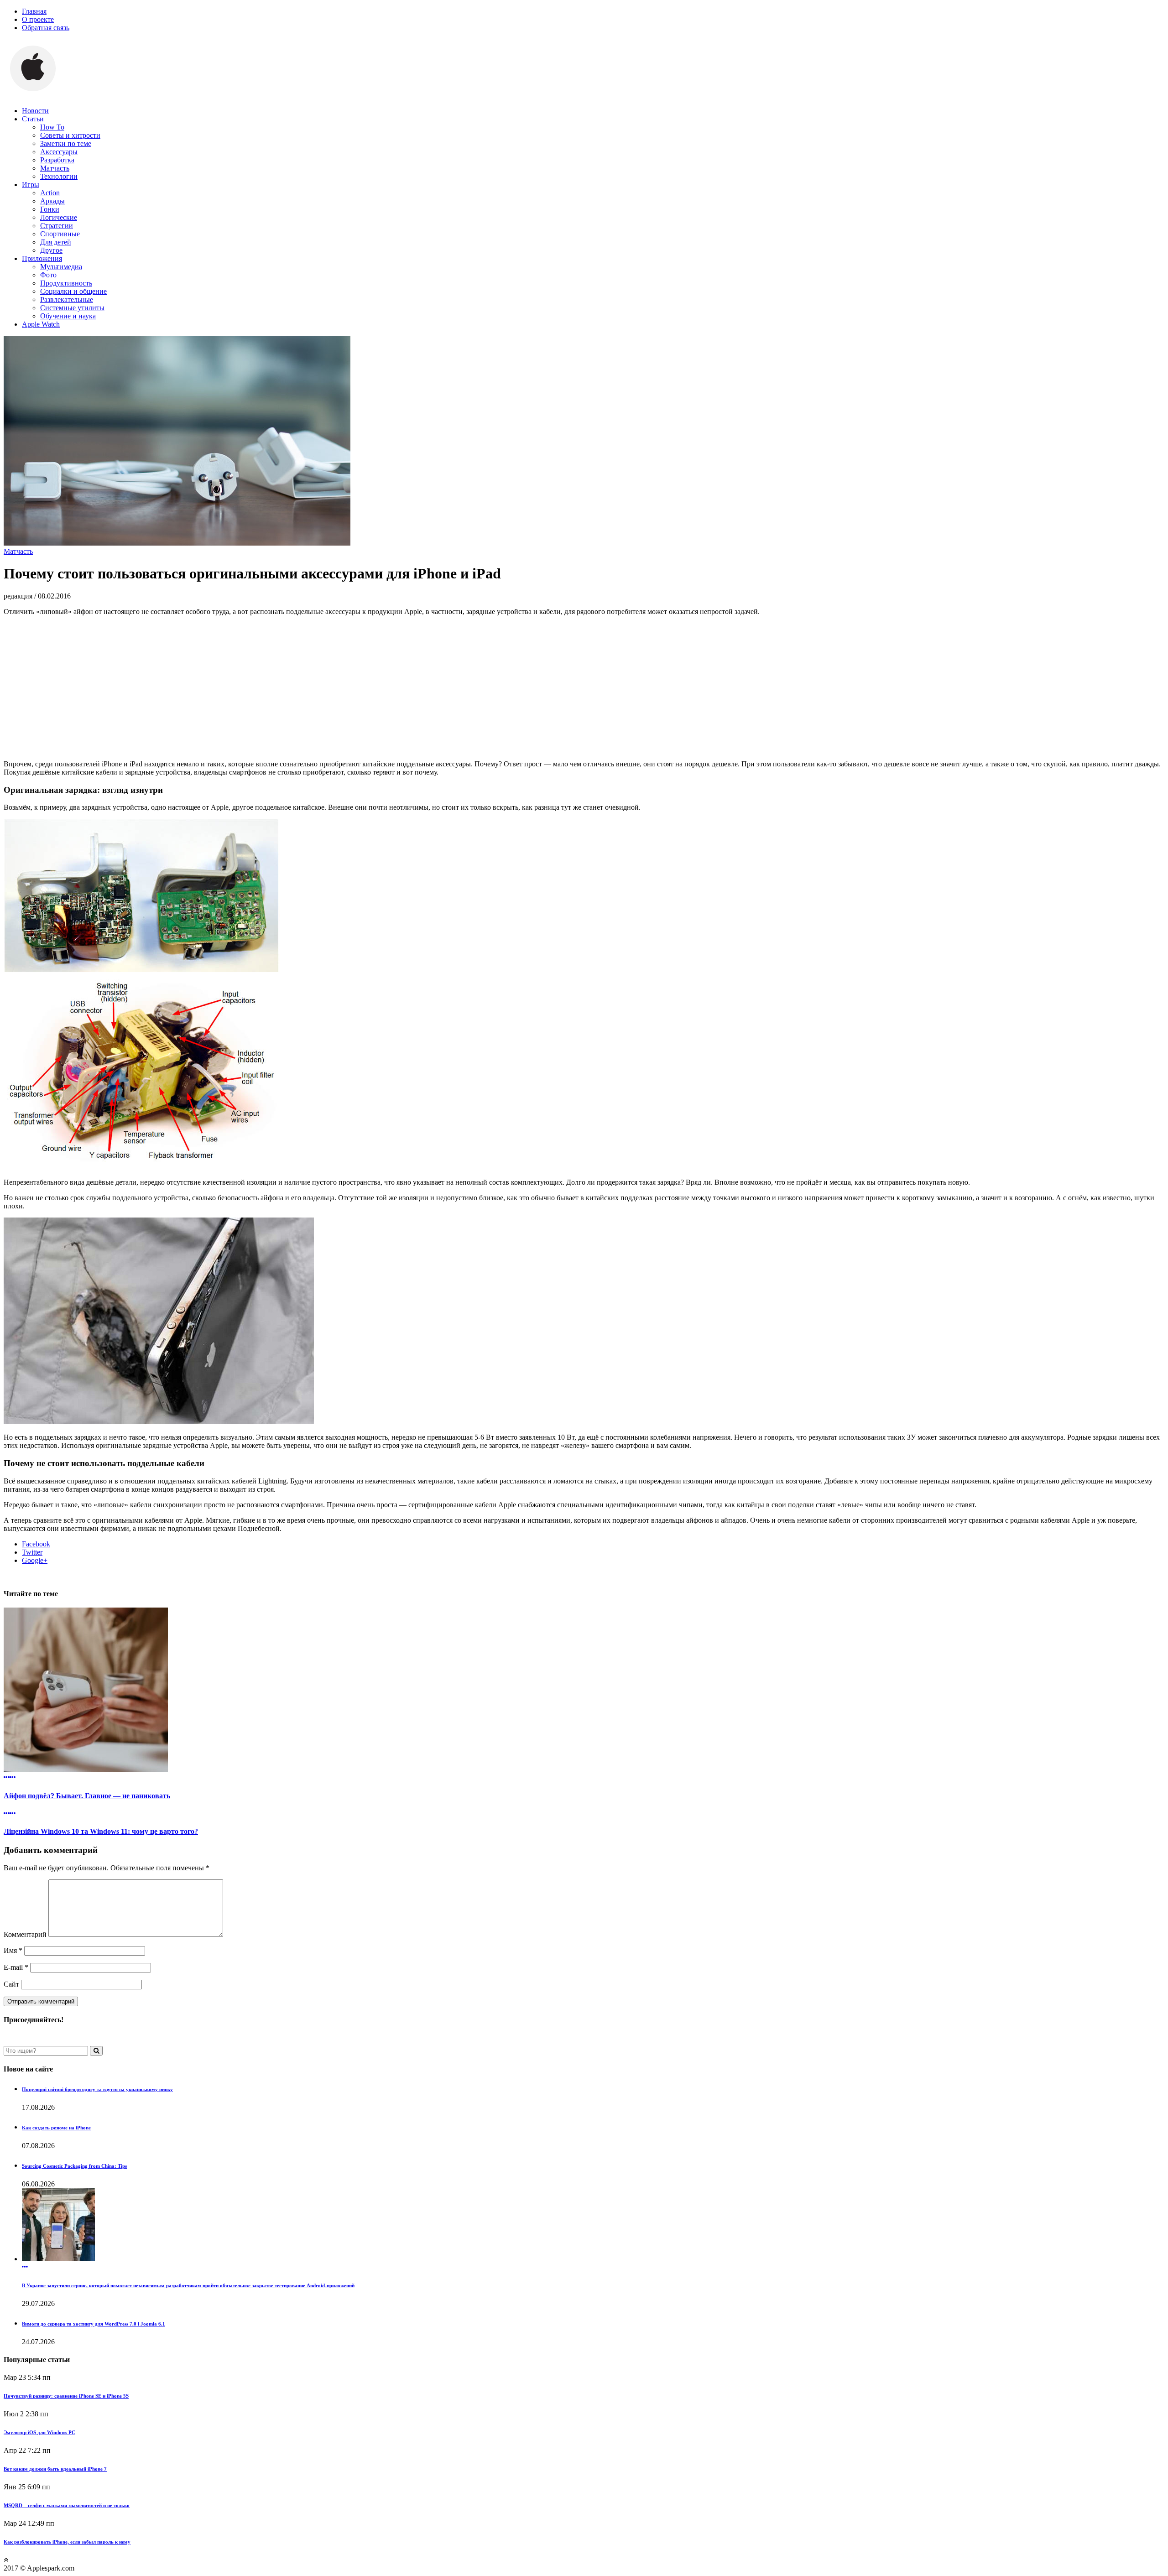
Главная (34, 11)
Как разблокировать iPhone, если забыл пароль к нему (67, 2542)
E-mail (16, 1967)
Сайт (11, 1984)
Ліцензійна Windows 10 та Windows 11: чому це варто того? (101, 1831)
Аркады (52, 201)
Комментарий (25, 1934)
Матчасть (55, 168)
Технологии (59, 176)
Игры (31, 185)
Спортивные (60, 234)
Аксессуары (59, 152)
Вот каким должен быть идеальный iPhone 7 (55, 2469)
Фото (48, 275)
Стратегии (57, 226)
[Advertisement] (584, 687)
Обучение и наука (68, 316)
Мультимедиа (61, 267)
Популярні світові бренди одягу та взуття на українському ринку (97, 2089)
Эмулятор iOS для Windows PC (39, 2432)
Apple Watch (41, 324)
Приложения (42, 258)
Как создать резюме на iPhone (56, 2128)
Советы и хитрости (70, 135)
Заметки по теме (66, 143)
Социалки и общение (73, 291)
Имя (13, 1950)
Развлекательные (67, 299)
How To (52, 127)
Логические (59, 217)
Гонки (50, 209)
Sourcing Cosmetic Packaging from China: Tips (74, 2166)
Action (50, 193)
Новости (35, 111)
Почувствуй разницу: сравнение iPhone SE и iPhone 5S (66, 2396)
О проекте (38, 19)
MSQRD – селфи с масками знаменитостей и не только (67, 2505)
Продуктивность (66, 283)
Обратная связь (46, 28)
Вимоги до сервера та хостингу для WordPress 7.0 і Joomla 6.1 (94, 2324)
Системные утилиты (72, 308)
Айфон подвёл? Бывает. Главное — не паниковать (87, 1796)
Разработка (57, 160)
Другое (51, 250)
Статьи (33, 119)
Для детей (56, 242)
